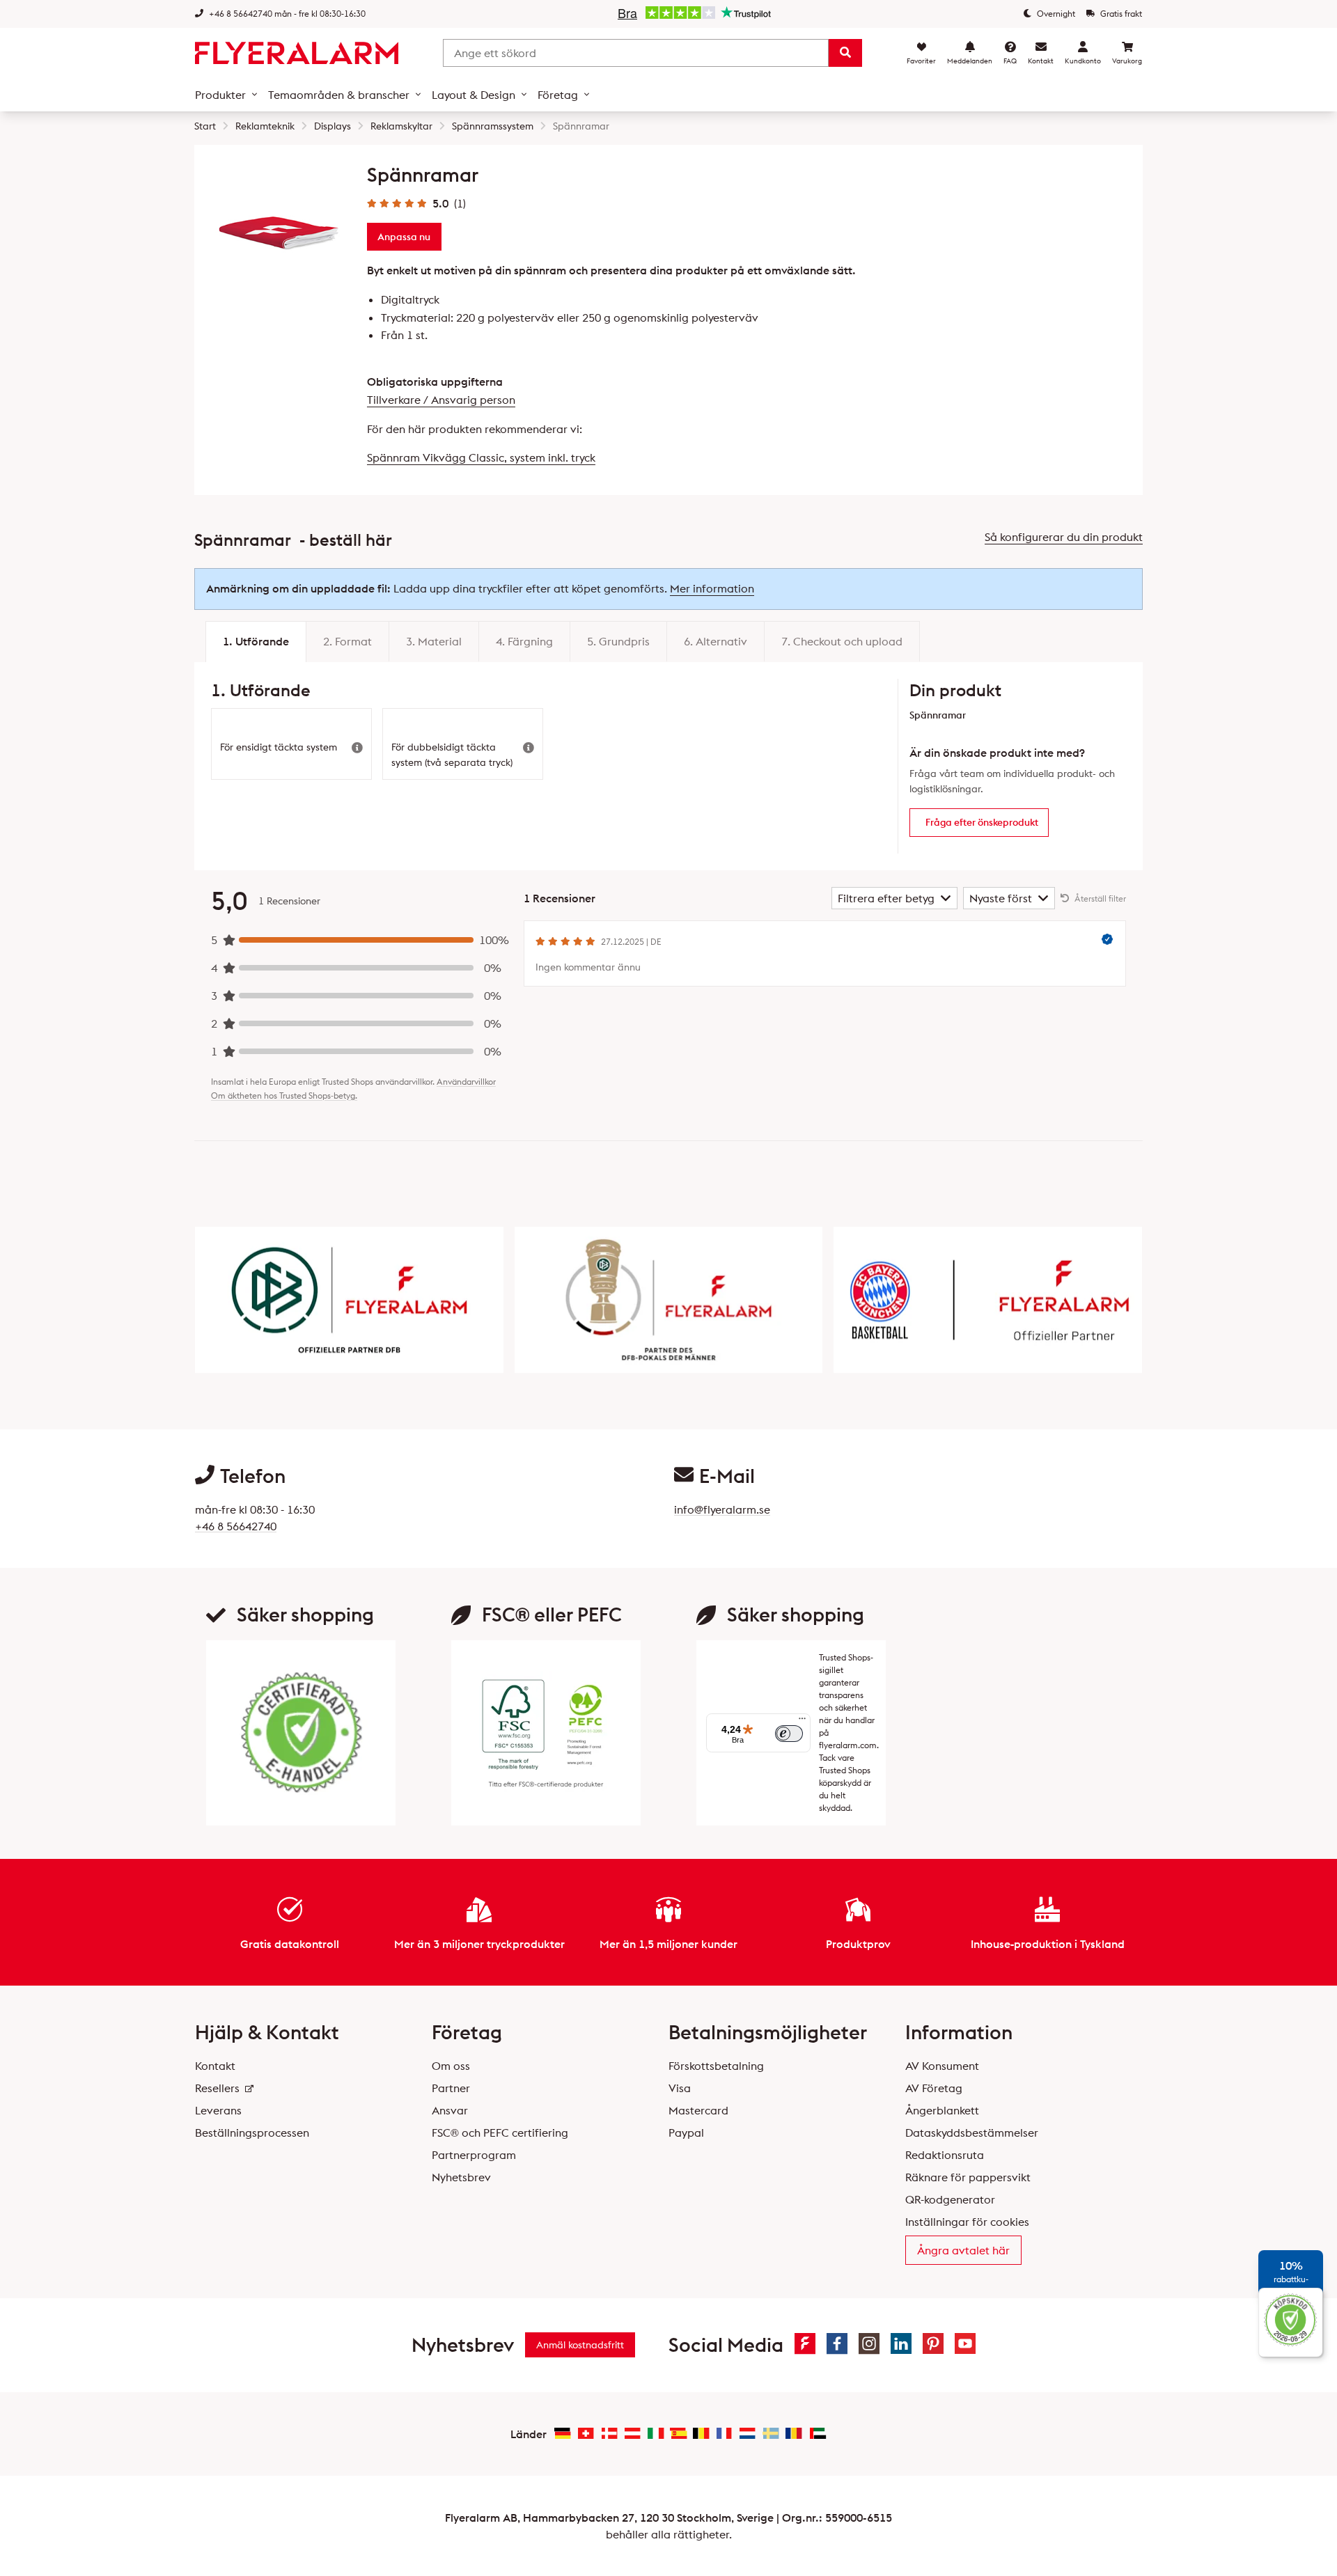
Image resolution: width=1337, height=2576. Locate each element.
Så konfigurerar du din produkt (1064, 537)
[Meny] (802, 1722)
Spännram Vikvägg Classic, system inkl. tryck (481, 457)
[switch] (789, 1734)
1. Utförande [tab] (256, 641)
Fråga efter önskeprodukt (982, 822)
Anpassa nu (404, 237)
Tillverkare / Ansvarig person (441, 400)
